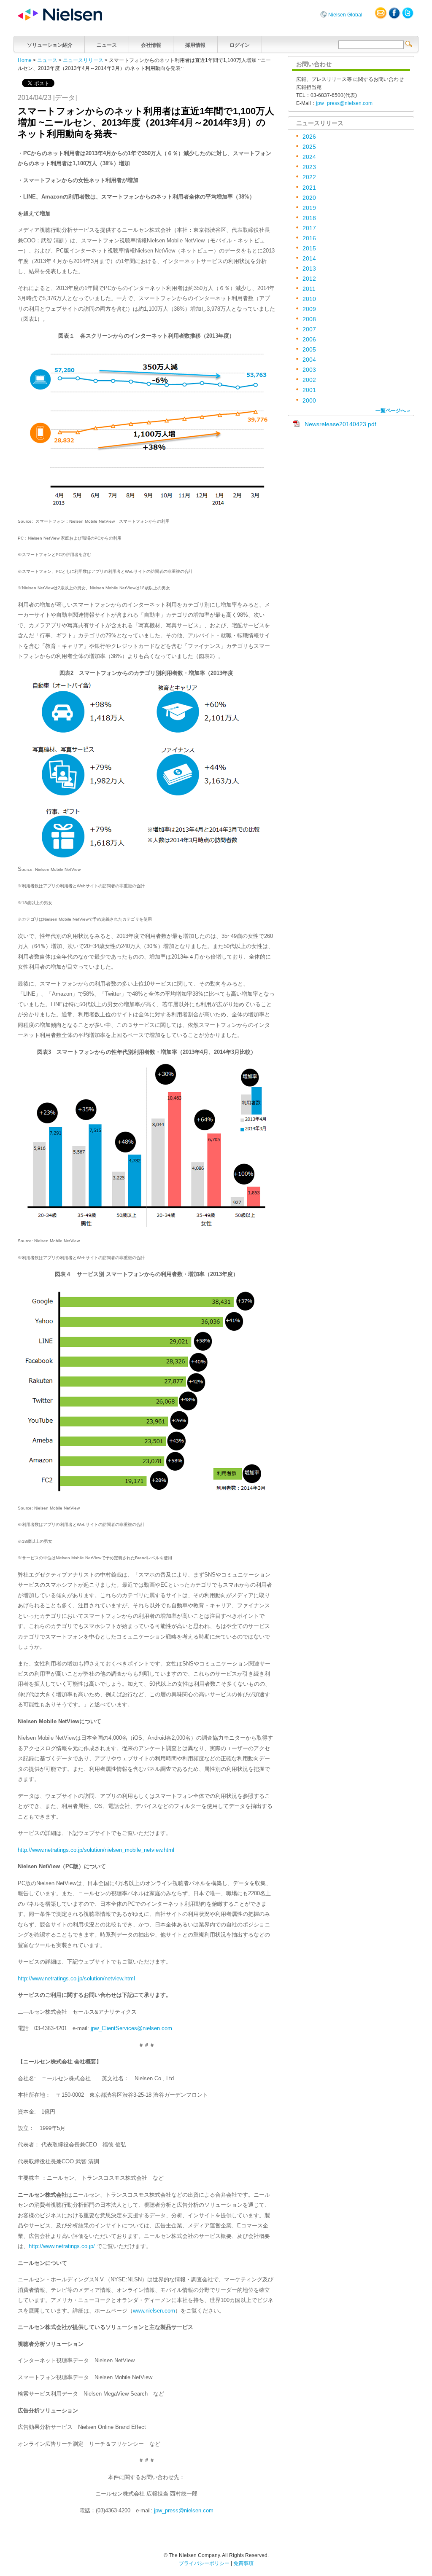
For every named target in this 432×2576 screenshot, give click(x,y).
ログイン (240, 45)
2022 (309, 177)
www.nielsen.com (154, 2311)
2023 (309, 167)
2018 (309, 218)
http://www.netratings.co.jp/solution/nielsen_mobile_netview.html (96, 1850)
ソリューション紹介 (50, 45)
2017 (309, 228)
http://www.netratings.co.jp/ (62, 2246)
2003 (309, 370)
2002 (309, 380)
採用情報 (195, 45)
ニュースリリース (83, 60)
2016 (309, 238)
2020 (309, 198)
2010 (309, 299)
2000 (309, 401)
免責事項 (243, 2563)
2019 (309, 208)
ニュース (107, 45)
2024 (309, 157)
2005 (309, 350)
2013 (309, 269)
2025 (309, 147)
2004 (309, 360)
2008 (309, 319)
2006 (309, 340)
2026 (309, 137)
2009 (309, 309)
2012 (309, 279)
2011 (309, 289)
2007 (309, 329)
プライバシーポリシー (204, 2563)
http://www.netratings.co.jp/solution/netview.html (76, 1978)
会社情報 (151, 45)
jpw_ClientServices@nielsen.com (131, 2028)
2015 (309, 248)
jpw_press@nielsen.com (184, 2510)
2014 (309, 259)
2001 (309, 390)
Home (25, 60)
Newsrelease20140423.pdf (340, 424)
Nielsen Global (345, 15)
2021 (309, 188)
